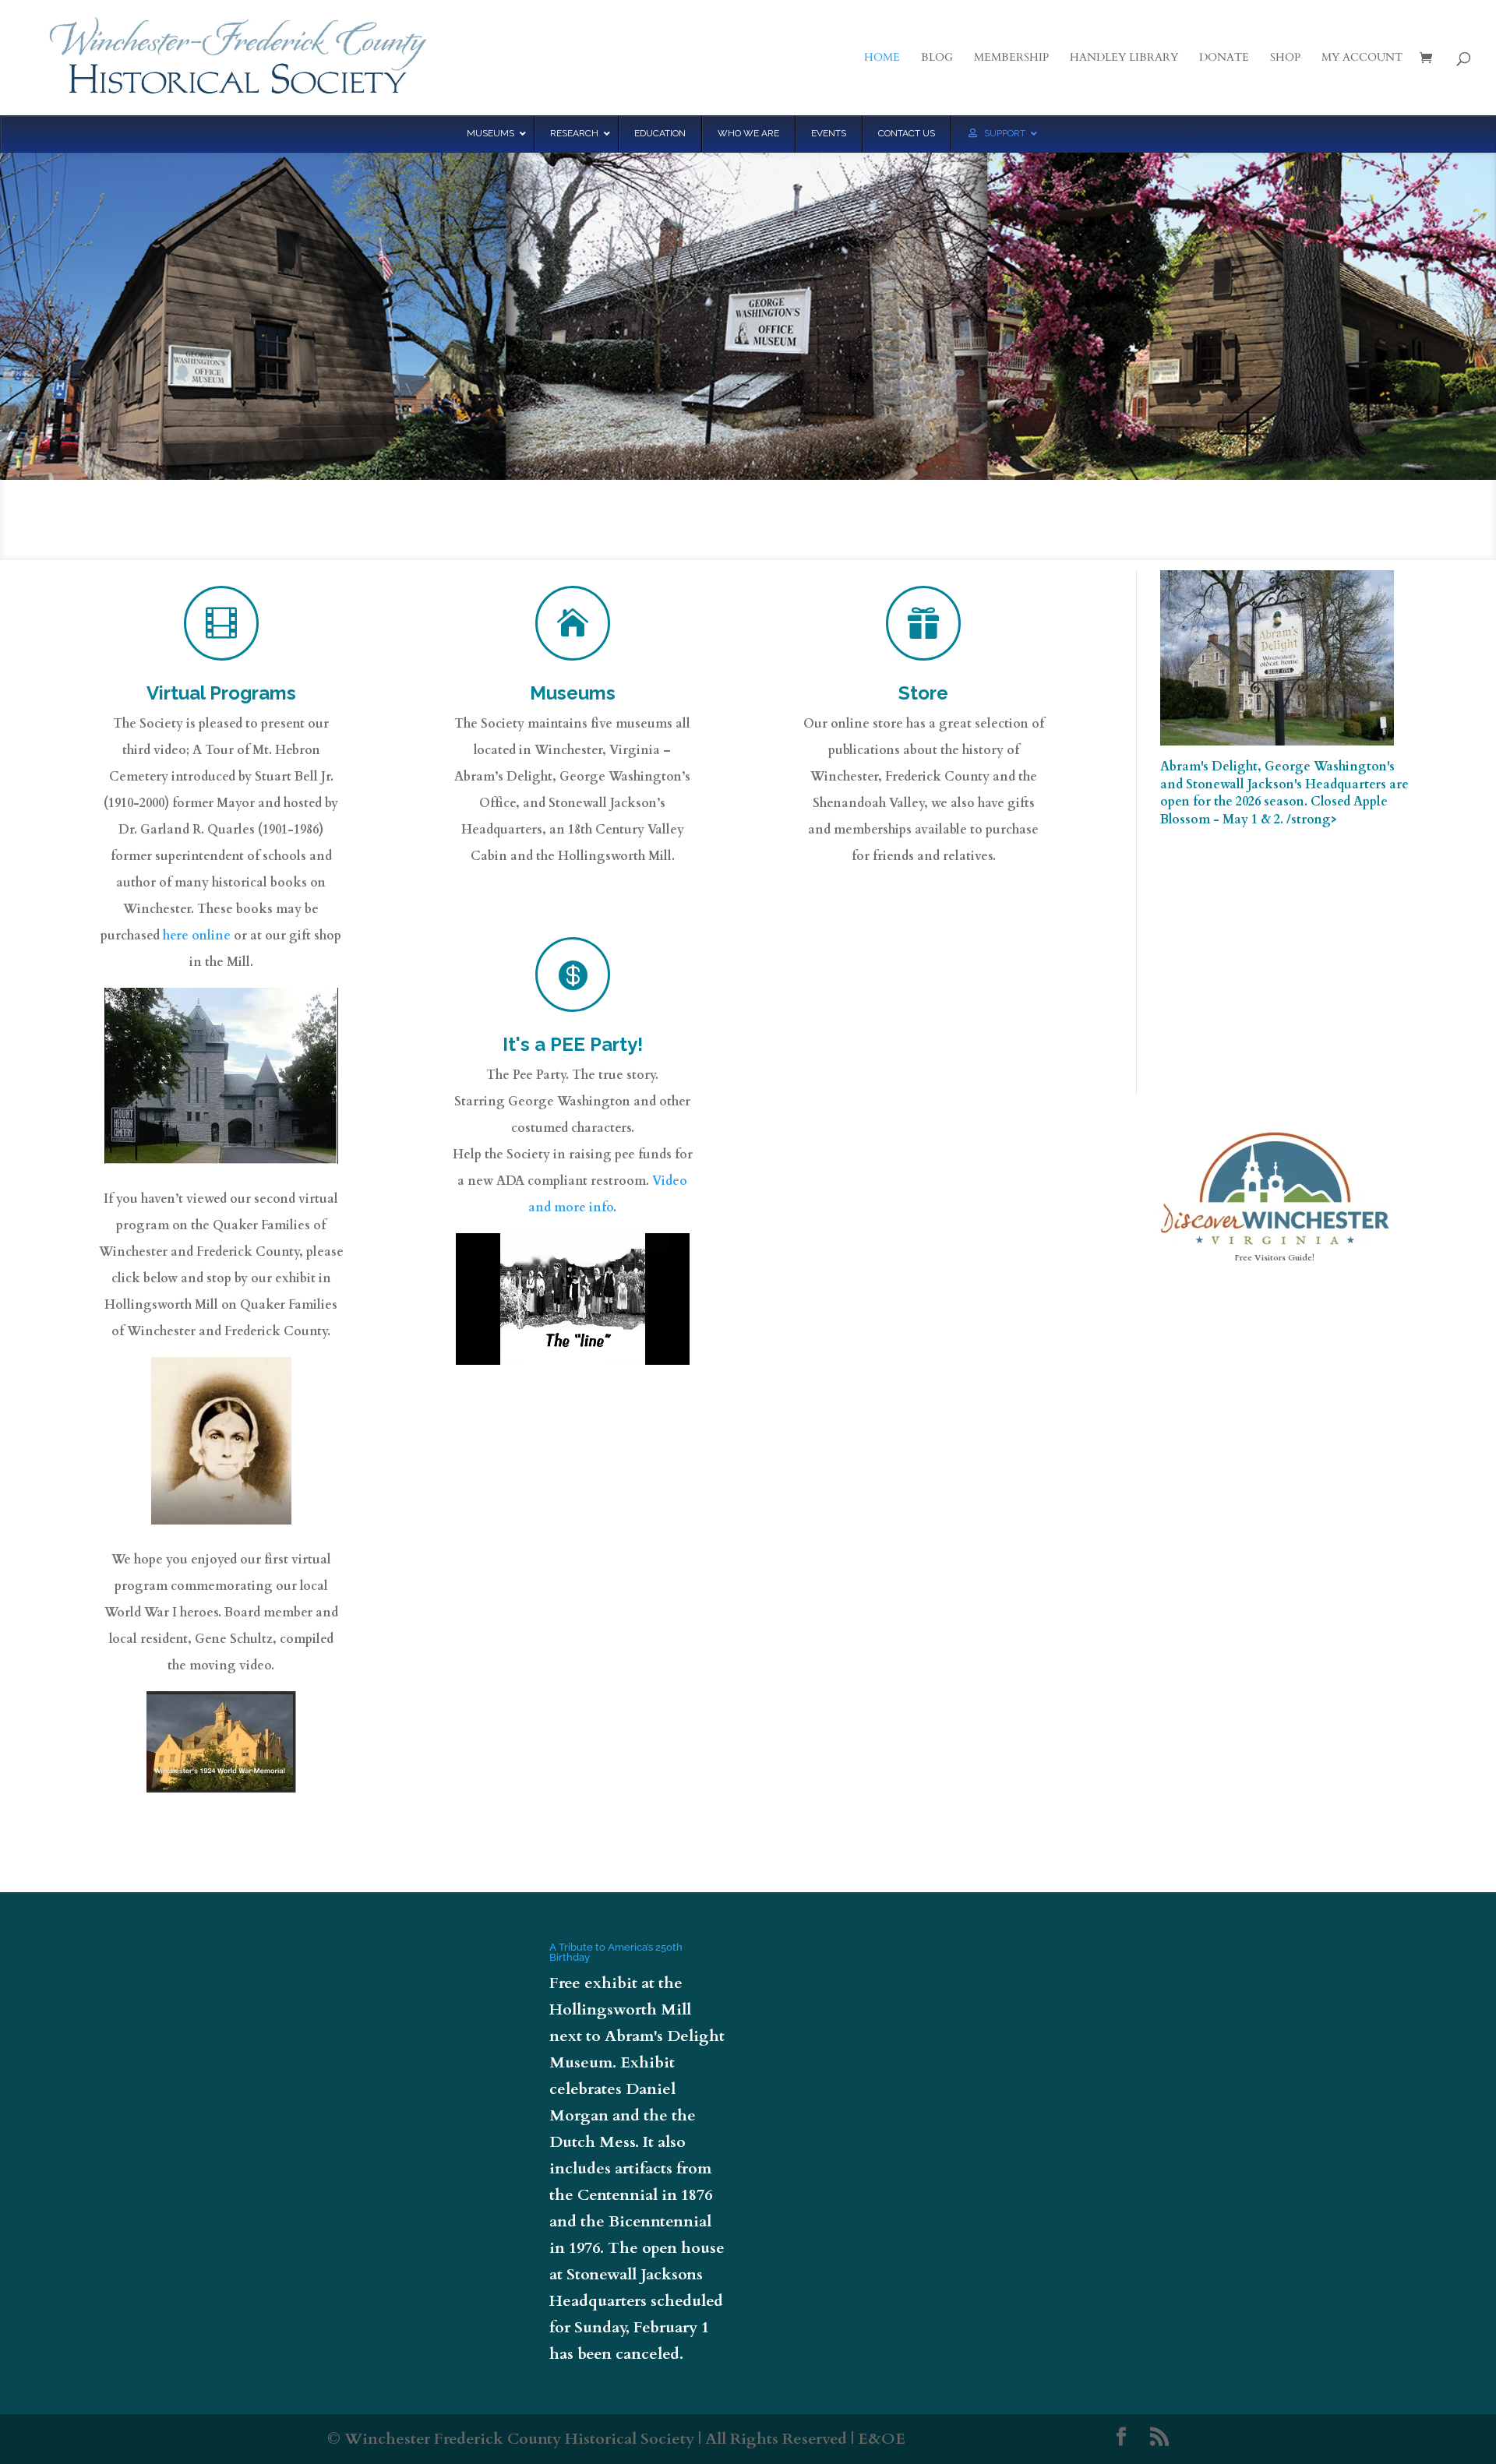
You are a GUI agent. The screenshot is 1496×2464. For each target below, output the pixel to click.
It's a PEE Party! (573, 1044)
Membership (1011, 58)
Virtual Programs (221, 693)
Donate (1224, 58)
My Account (1362, 58)
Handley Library (1124, 58)
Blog (937, 58)
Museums (573, 693)
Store (923, 693)
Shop (1285, 58)
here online (197, 936)
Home (882, 58)
